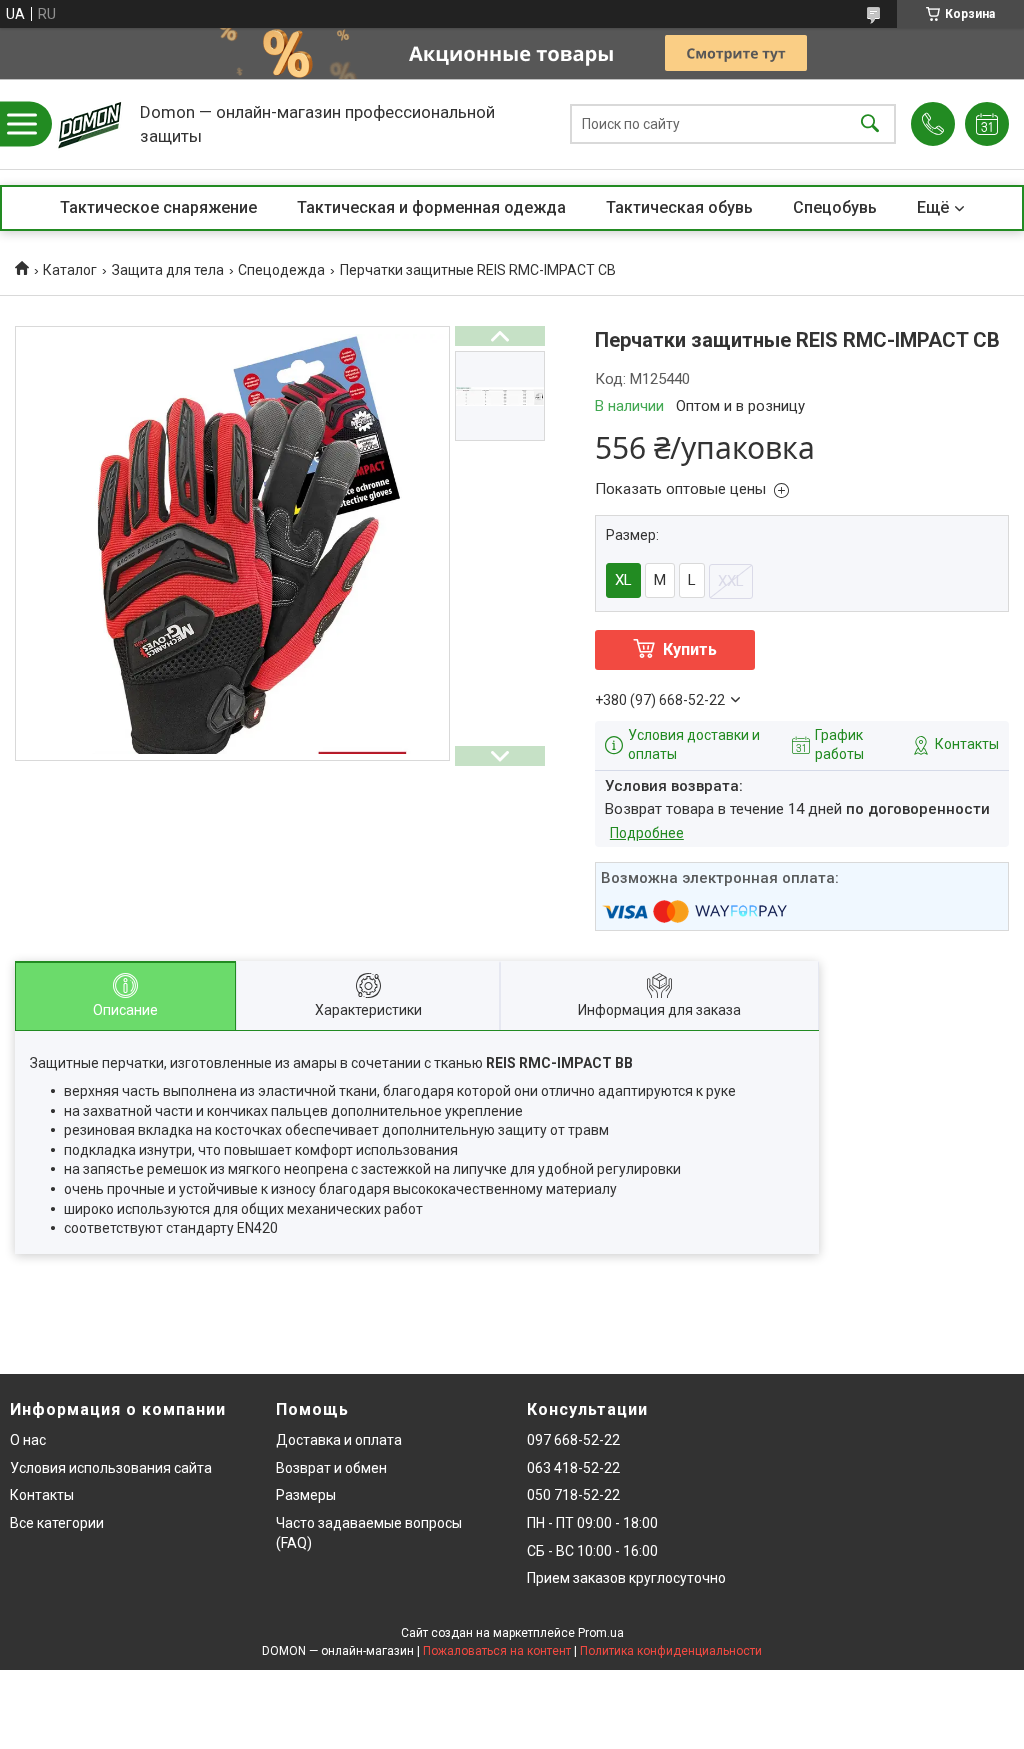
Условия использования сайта (111, 1468)
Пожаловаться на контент (497, 1651)
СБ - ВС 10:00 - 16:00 (592, 1551)
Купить (690, 649)
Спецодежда (281, 270)
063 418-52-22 (573, 1468)
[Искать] (870, 124)
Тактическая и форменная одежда (431, 207)
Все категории (57, 1523)
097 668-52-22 (573, 1440)
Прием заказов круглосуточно (626, 1578)
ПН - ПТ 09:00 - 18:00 (592, 1523)
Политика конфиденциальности (671, 1651)
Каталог (70, 270)
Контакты (42, 1495)
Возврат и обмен (331, 1468)
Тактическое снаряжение (158, 207)
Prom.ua (601, 1633)
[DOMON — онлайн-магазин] (90, 124)
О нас (28, 1440)
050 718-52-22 (573, 1495)
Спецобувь (835, 207)
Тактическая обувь (679, 207)
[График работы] (987, 124)
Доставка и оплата (339, 1440)
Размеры (306, 1495)
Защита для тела (168, 270)
